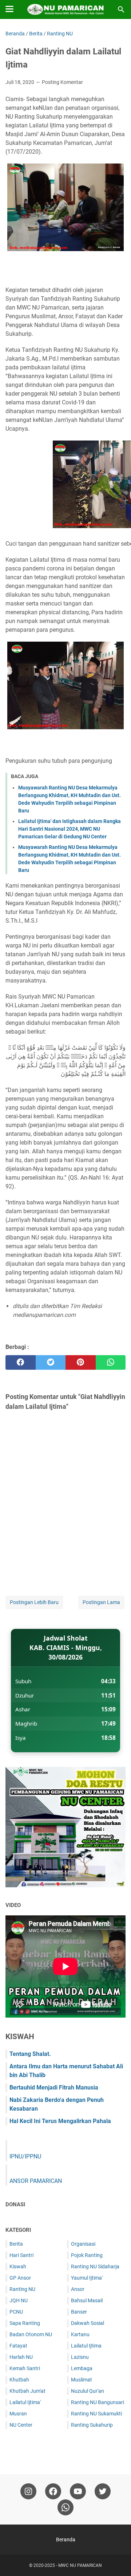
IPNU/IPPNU (25, 2156)
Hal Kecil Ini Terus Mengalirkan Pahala (60, 2121)
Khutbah (19, 2380)
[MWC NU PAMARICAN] (65, 9)
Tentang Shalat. (30, 2054)
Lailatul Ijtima (86, 2346)
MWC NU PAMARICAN (80, 2565)
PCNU (16, 2312)
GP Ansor (20, 2278)
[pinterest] (81, 1362)
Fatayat (18, 2346)
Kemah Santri (25, 2368)
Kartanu (80, 2334)
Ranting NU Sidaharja (95, 2267)
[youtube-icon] (78, 2491)
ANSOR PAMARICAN (36, 2181)
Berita (16, 2244)
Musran (18, 2414)
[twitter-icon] (103, 2491)
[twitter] (51, 1362)
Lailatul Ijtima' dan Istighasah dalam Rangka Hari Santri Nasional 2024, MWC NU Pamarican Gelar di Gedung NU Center (70, 829)
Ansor (78, 2289)
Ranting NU (22, 2289)
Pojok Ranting (87, 2255)
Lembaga (82, 2368)
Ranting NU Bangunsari (98, 2402)
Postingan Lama (101, 1602)
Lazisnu (80, 2357)
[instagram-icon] (28, 2491)
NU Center (21, 2425)
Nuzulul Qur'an (88, 2391)
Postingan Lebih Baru (34, 1602)
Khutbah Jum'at (27, 2391)
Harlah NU (21, 2357)
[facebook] (21, 1362)
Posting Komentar (62, 82)
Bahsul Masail (87, 2300)
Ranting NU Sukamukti (96, 2414)
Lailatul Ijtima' (25, 2402)
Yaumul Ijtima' (87, 2278)
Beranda (66, 2540)
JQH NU (19, 2300)
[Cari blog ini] (121, 9)
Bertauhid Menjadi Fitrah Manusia (54, 2087)
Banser (79, 2312)
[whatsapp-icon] (65, 2507)
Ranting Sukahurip (92, 2425)
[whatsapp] (111, 1362)
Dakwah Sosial (88, 2323)
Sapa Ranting (25, 2323)
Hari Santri (21, 2255)
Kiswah (18, 2267)
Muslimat (82, 2380)
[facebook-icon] (53, 2491)
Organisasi (83, 2244)
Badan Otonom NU (31, 2334)
